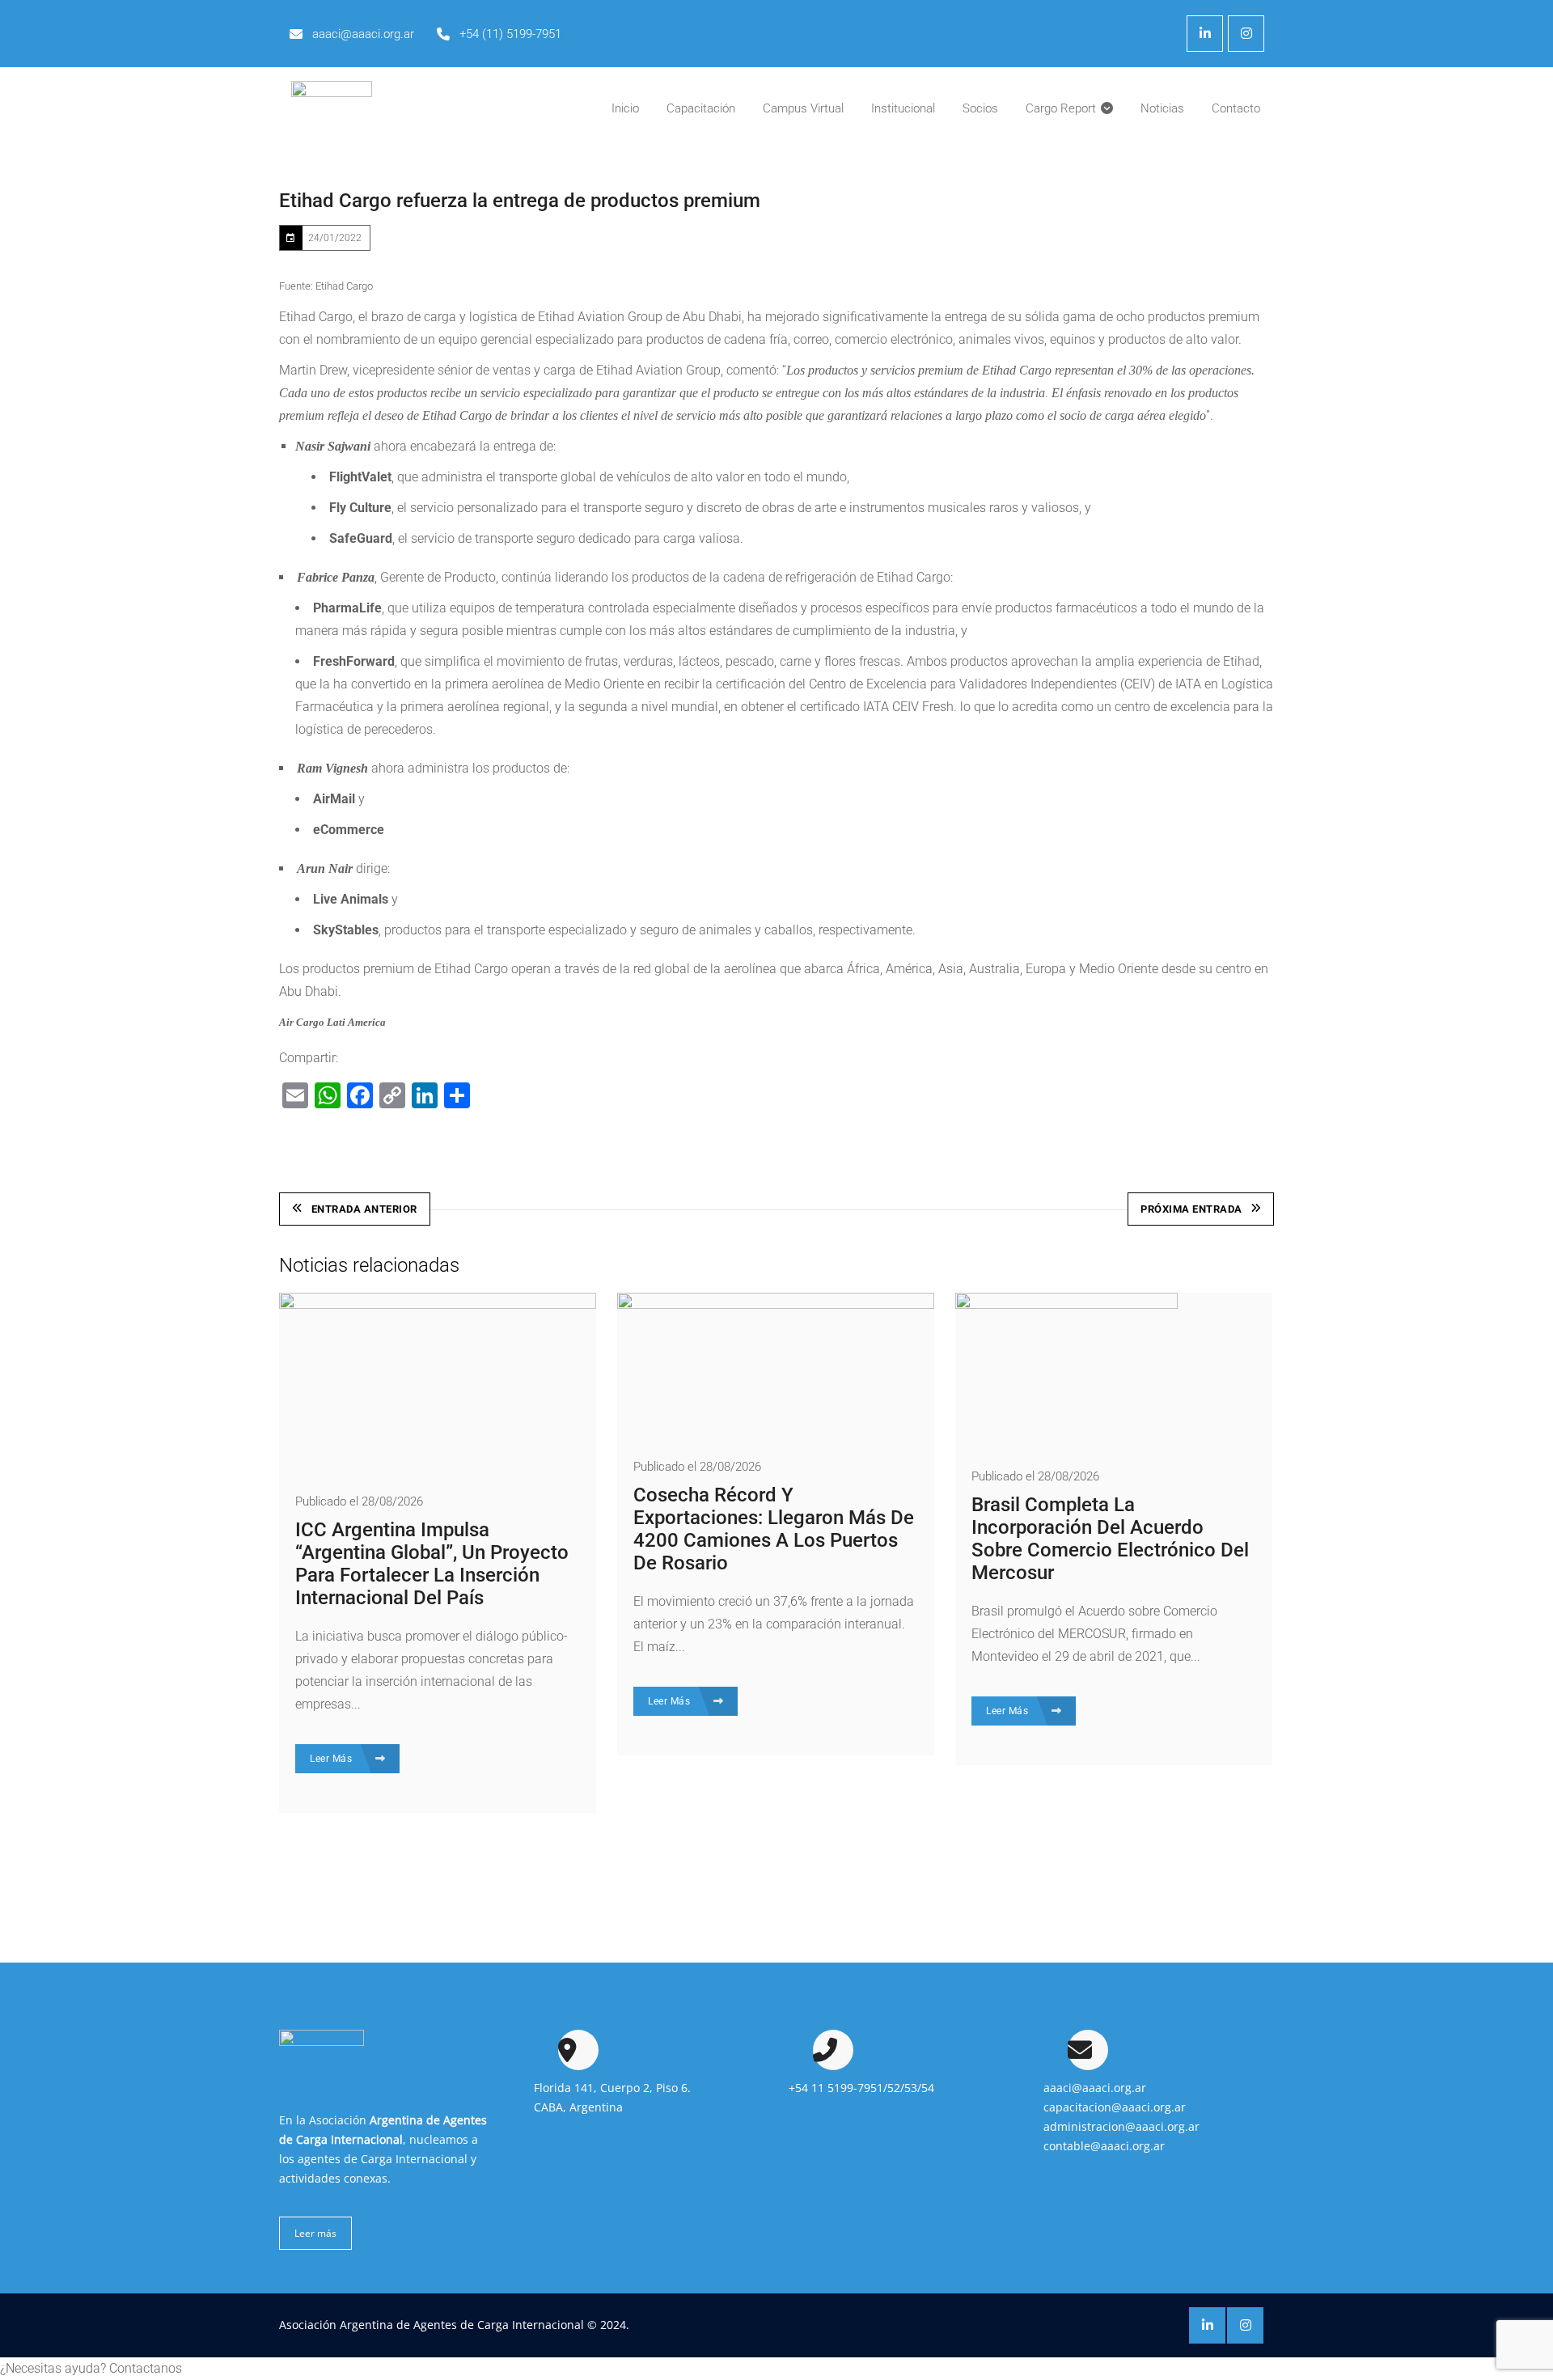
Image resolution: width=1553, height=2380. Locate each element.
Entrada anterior (364, 1209)
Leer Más (332, 1759)
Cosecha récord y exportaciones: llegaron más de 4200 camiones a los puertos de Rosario (774, 1529)
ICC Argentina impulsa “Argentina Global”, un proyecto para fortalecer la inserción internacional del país (432, 1564)
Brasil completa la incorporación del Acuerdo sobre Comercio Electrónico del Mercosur (1110, 1539)
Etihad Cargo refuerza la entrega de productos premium (520, 201)
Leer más (315, 2233)
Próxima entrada (1191, 1209)
